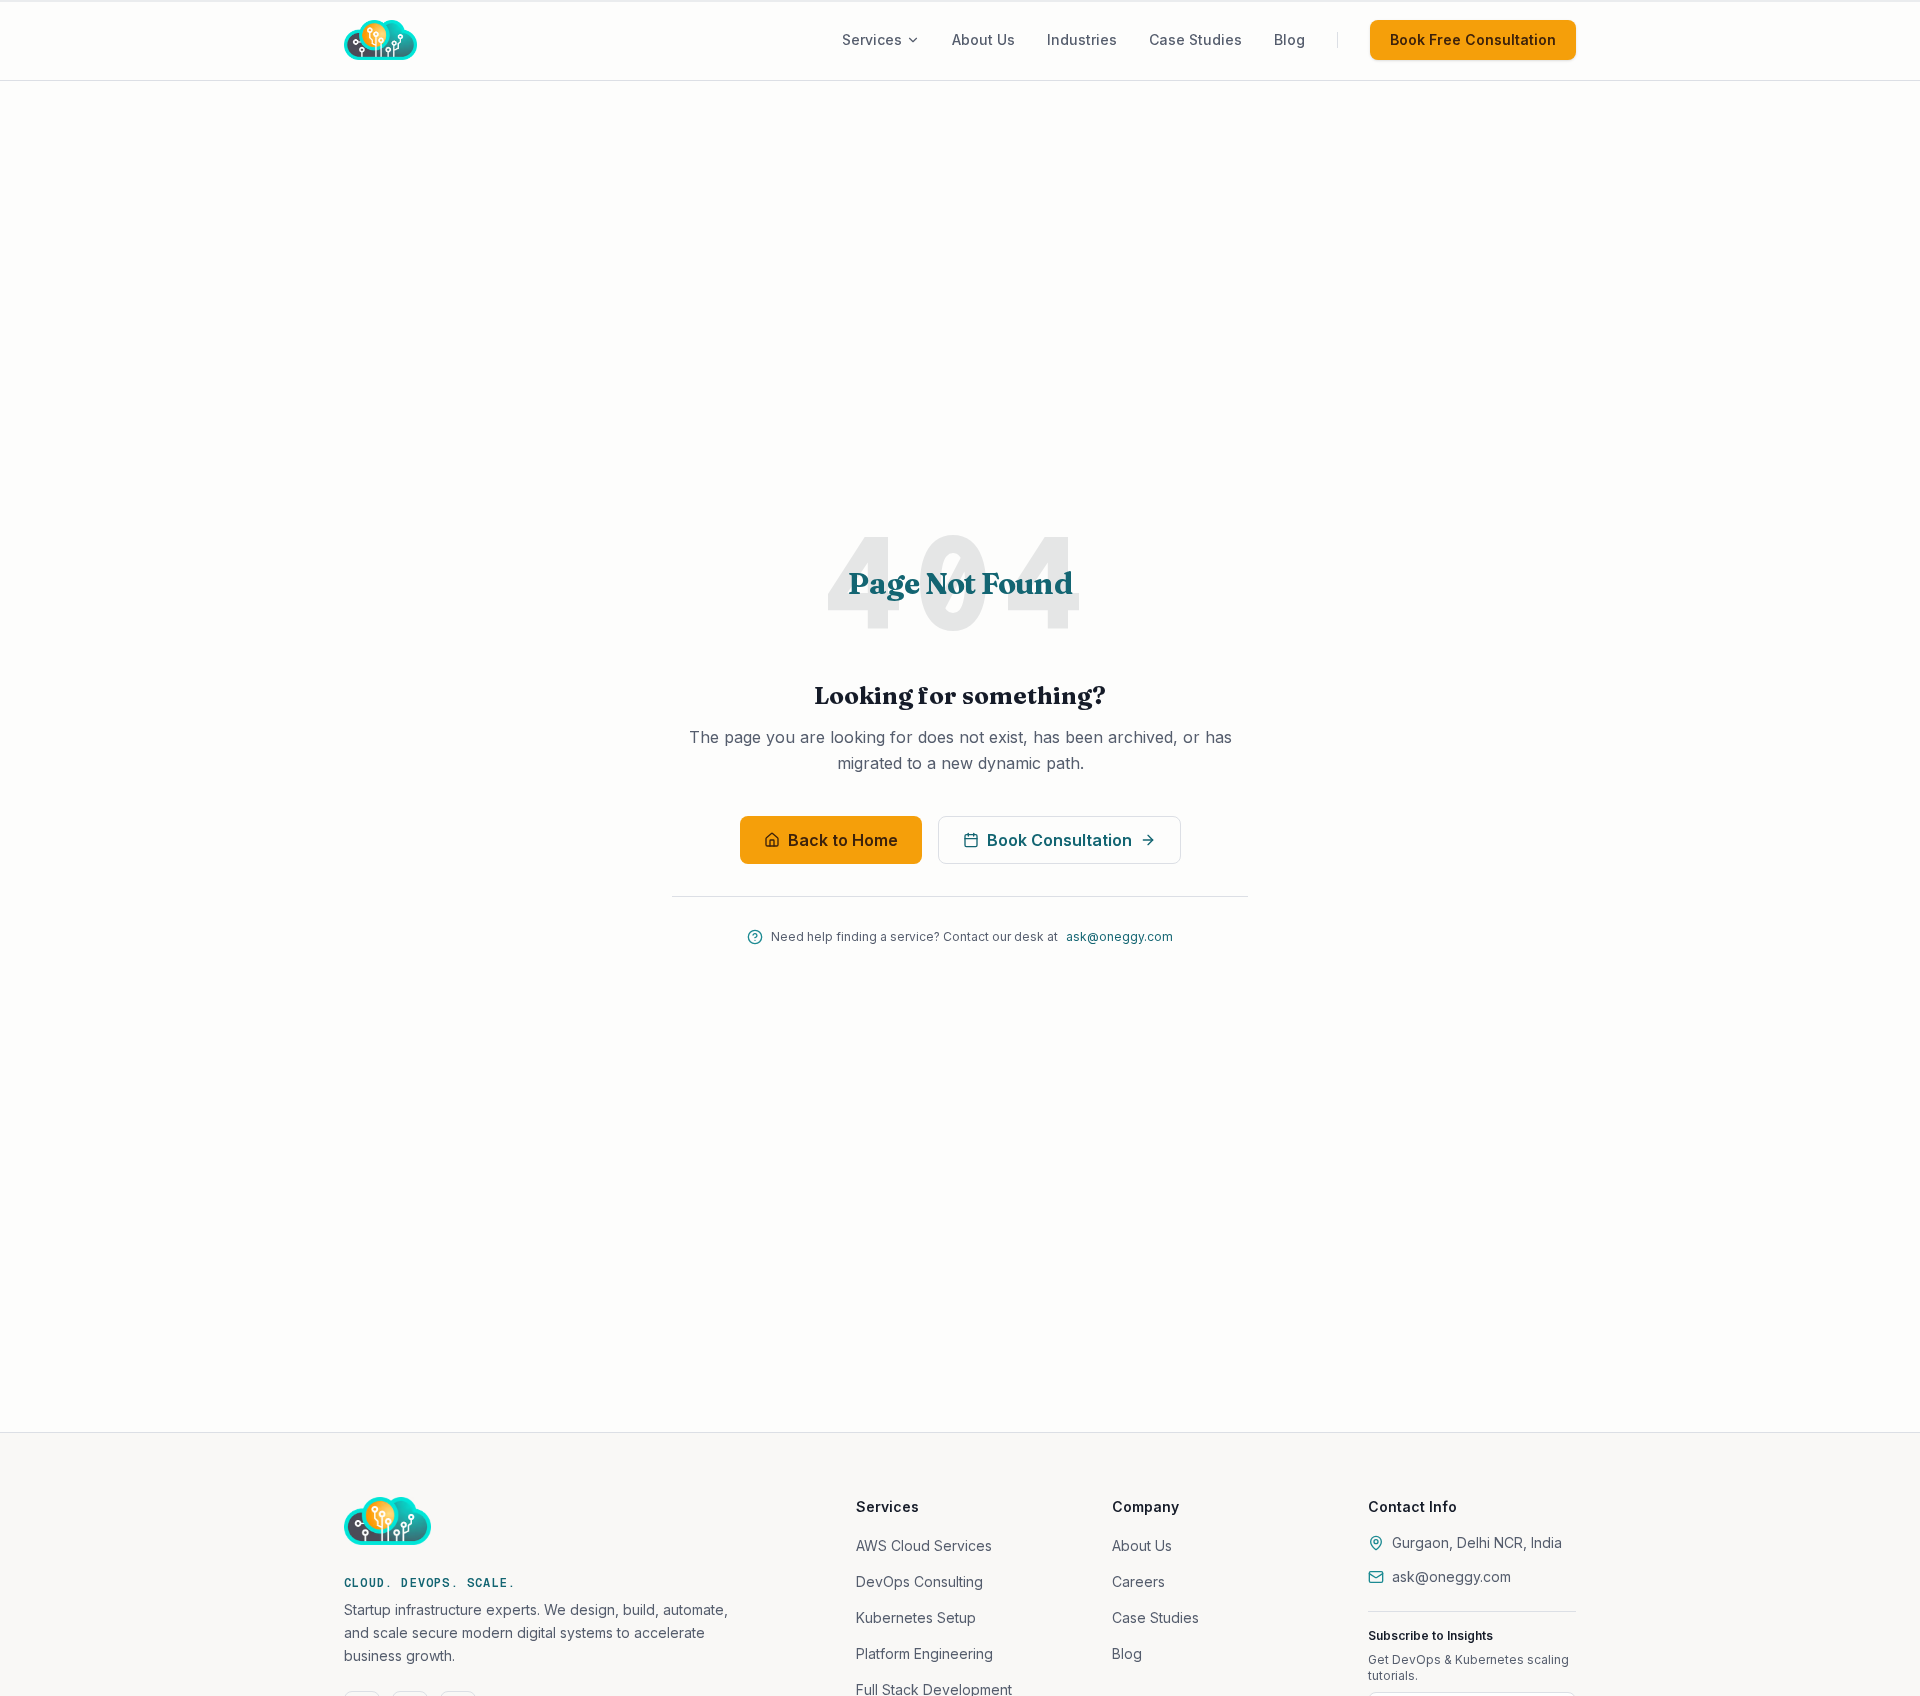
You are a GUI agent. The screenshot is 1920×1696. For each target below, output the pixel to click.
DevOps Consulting (919, 1581)
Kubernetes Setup (916, 1617)
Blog (1127, 1653)
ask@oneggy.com (1119, 936)
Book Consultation (1059, 840)
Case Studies (1155, 1617)
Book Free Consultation (1473, 39)
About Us (1142, 1545)
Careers (1138, 1581)
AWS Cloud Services (924, 1545)
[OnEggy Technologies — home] (408, 40)
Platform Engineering (924, 1653)
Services (872, 39)
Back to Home (843, 840)
